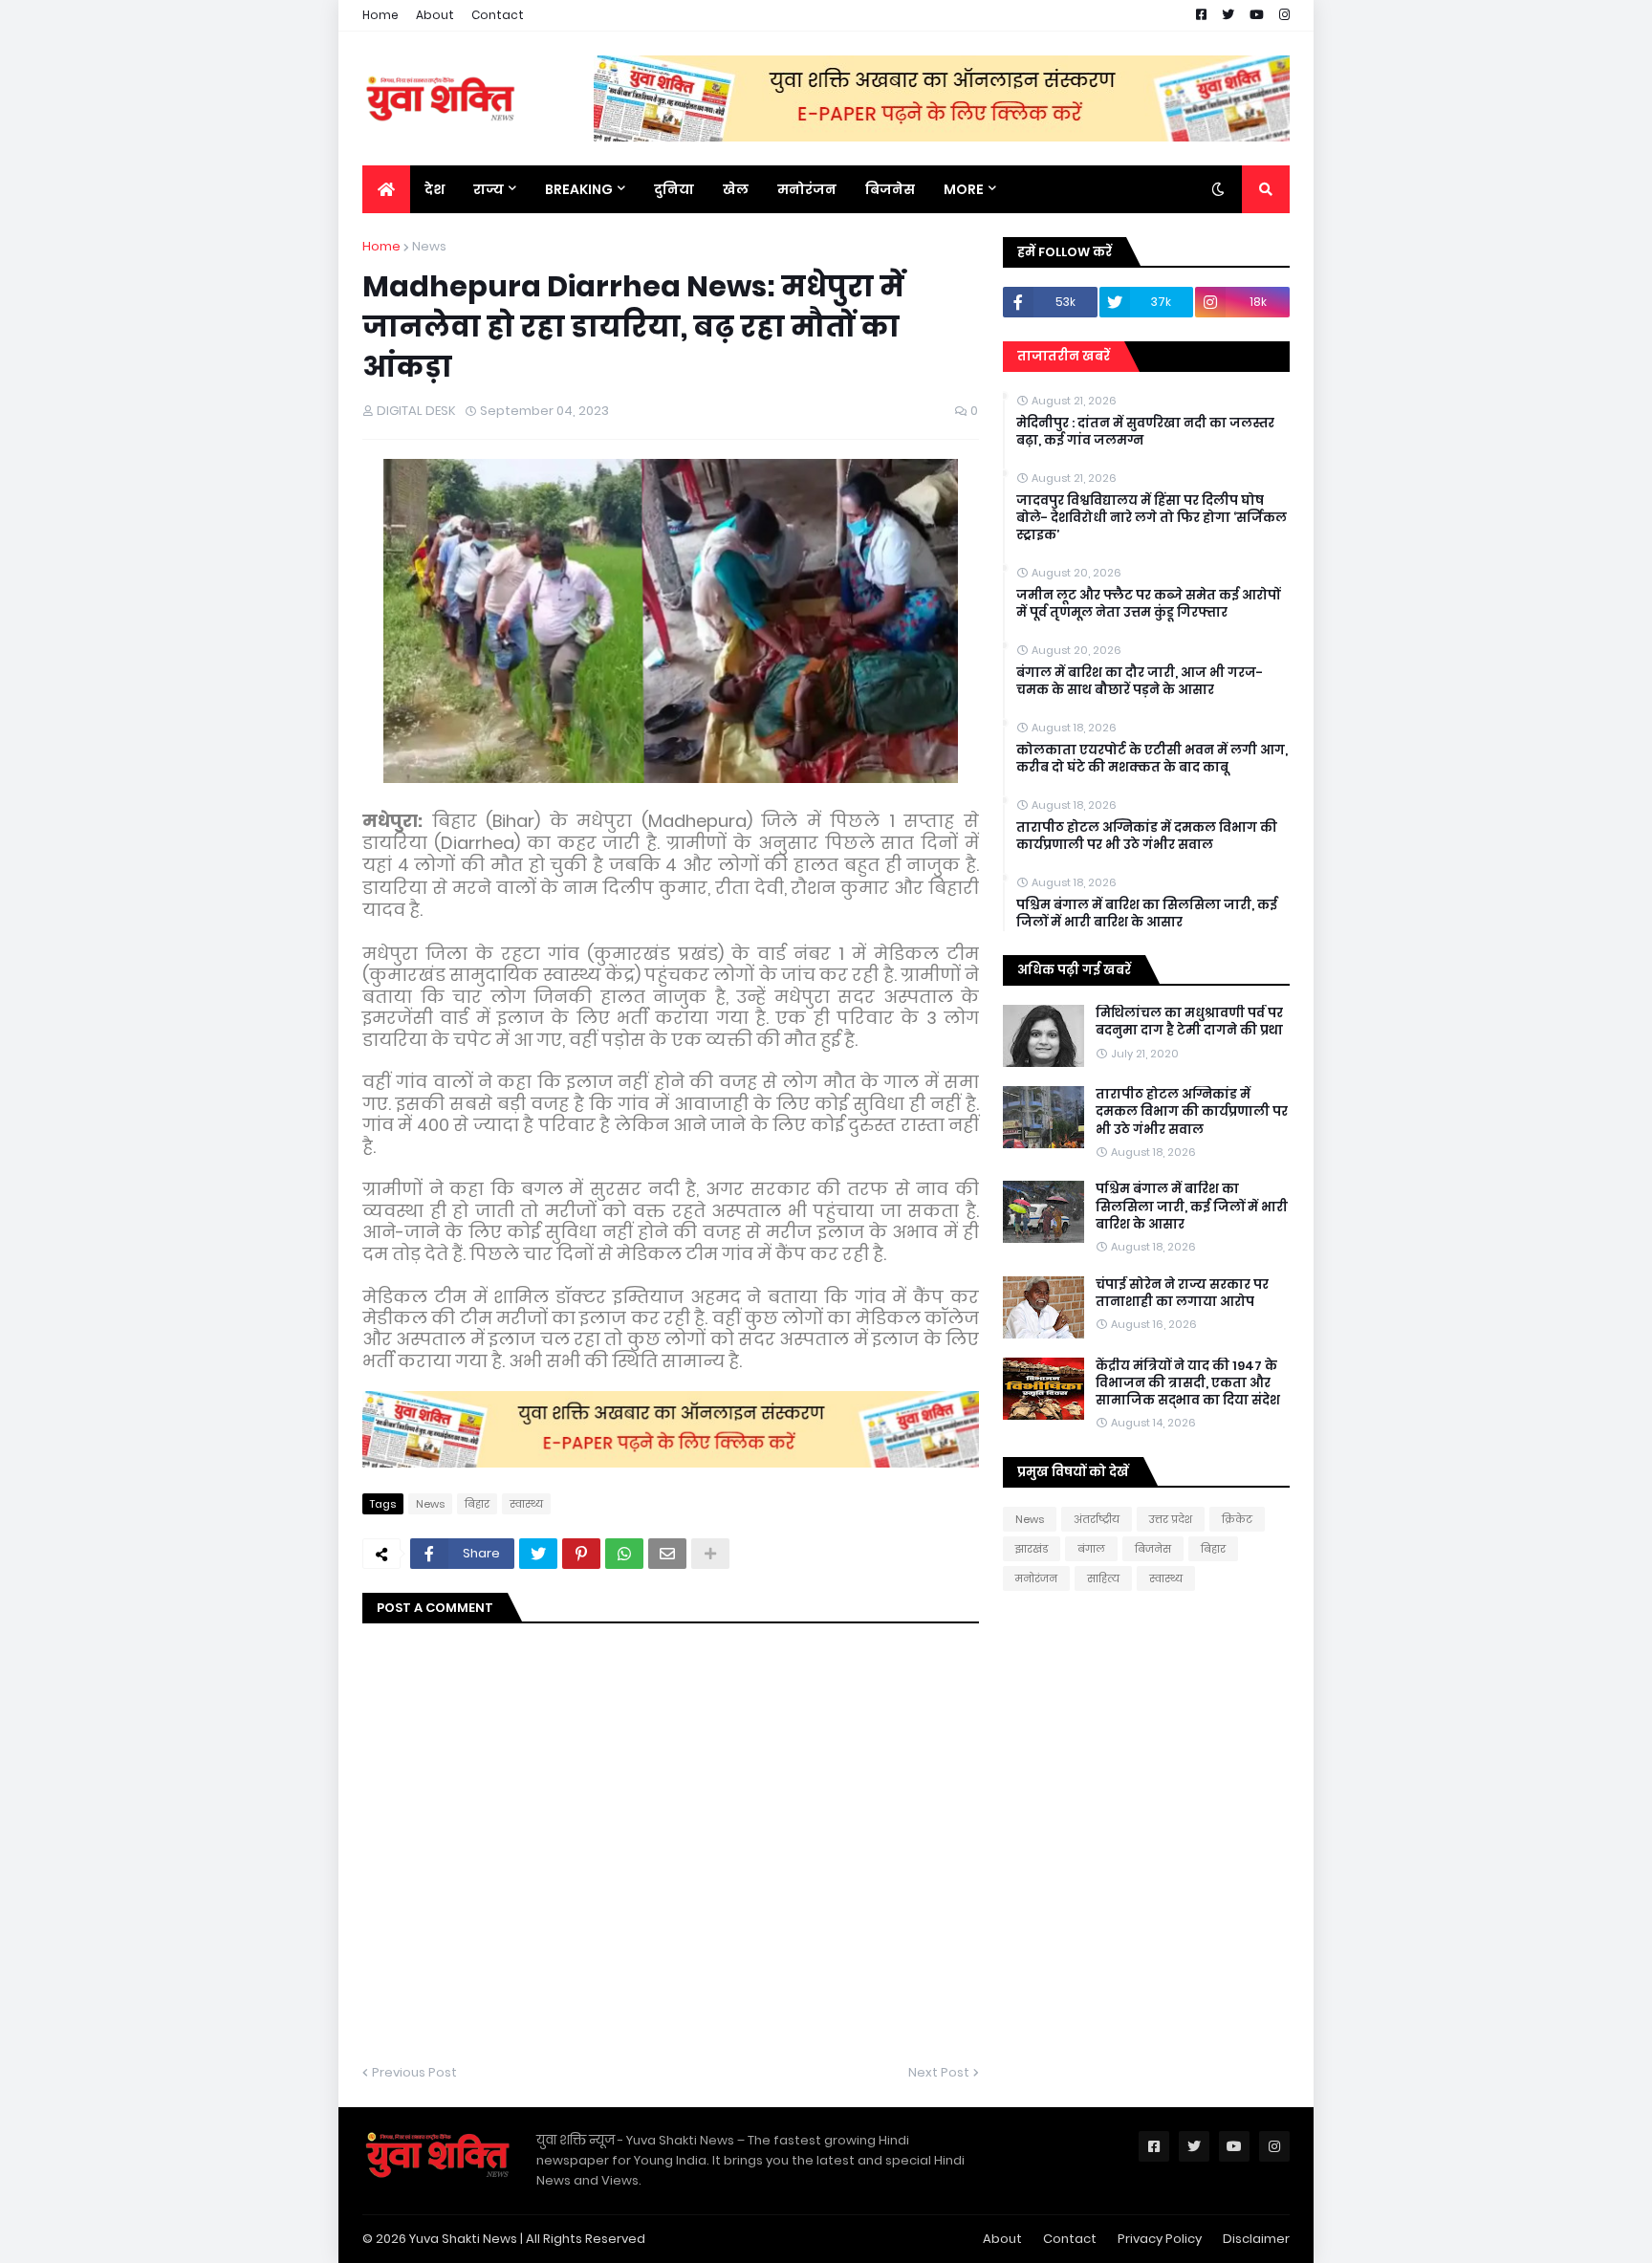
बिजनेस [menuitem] (890, 189)
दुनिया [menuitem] (674, 189)
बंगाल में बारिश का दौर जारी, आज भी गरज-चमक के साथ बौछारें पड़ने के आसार (1140, 682)
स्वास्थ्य (526, 1504)
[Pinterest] (581, 1554)
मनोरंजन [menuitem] (807, 189)
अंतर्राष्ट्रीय (1097, 1519)
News (429, 246)
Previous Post (414, 2072)
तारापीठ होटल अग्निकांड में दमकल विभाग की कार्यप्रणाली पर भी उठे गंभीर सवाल (1147, 837)
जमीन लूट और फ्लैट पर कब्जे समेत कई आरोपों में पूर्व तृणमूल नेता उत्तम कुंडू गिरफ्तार (1148, 604)
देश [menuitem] (435, 189)
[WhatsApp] (624, 1554)
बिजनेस (1153, 1549)
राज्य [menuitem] (489, 189)
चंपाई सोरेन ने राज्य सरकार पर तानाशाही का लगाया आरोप (1182, 1294)
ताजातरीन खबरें (1064, 356)
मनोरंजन (1036, 1578)
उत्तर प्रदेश (1171, 1519)
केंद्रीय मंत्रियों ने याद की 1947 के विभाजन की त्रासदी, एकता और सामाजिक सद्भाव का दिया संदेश (1188, 1383)
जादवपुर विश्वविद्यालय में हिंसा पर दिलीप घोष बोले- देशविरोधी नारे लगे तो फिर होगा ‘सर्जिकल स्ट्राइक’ (1152, 518)
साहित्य (1103, 1578)
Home (380, 15)
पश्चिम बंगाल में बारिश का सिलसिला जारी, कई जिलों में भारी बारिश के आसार (1147, 914)
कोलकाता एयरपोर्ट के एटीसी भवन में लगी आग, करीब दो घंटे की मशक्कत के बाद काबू (1152, 759)
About (435, 15)
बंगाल (1091, 1549)
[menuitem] (386, 189)
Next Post (939, 2072)
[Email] (667, 1554)
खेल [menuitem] (736, 189)
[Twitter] (538, 1554)
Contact (498, 15)
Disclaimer (1256, 2239)
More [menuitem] (964, 189)
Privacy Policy (1160, 2239)
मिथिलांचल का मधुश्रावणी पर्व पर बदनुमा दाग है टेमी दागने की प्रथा (1189, 1022)
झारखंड (1032, 1549)
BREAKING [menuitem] (579, 189)
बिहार (477, 1504)
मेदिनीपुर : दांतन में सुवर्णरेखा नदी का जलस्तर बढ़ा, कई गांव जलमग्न (1145, 432)
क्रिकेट (1237, 1519)
